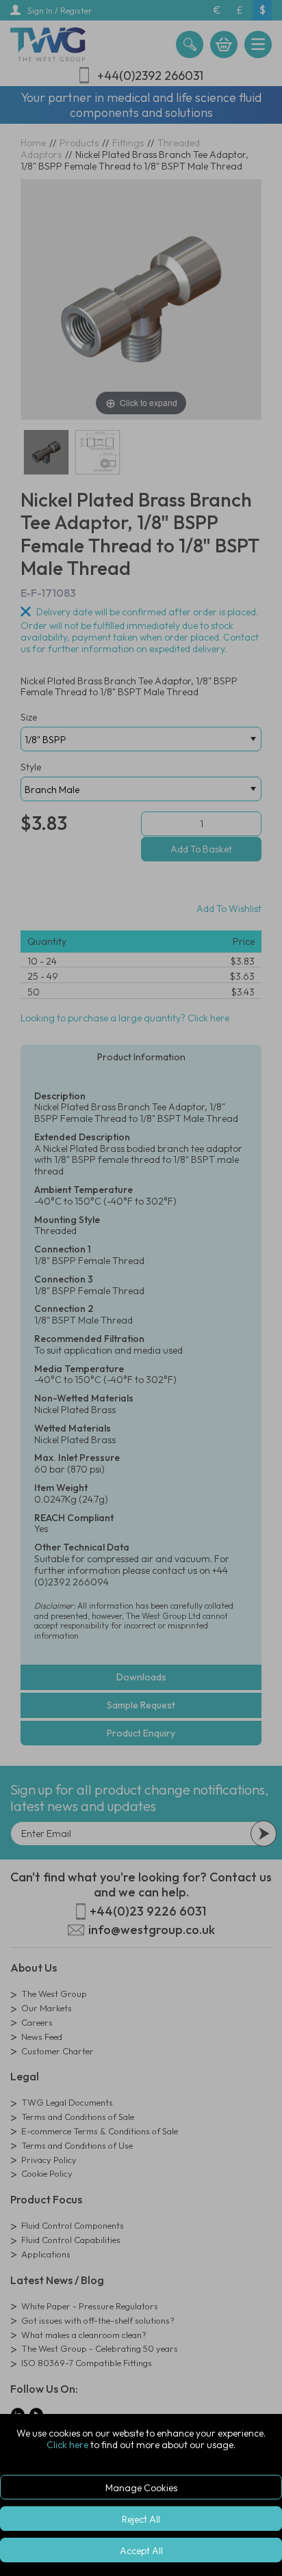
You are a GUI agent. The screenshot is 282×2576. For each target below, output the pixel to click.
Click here (67, 2445)
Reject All (141, 2519)
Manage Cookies (141, 2488)
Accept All (141, 2551)
